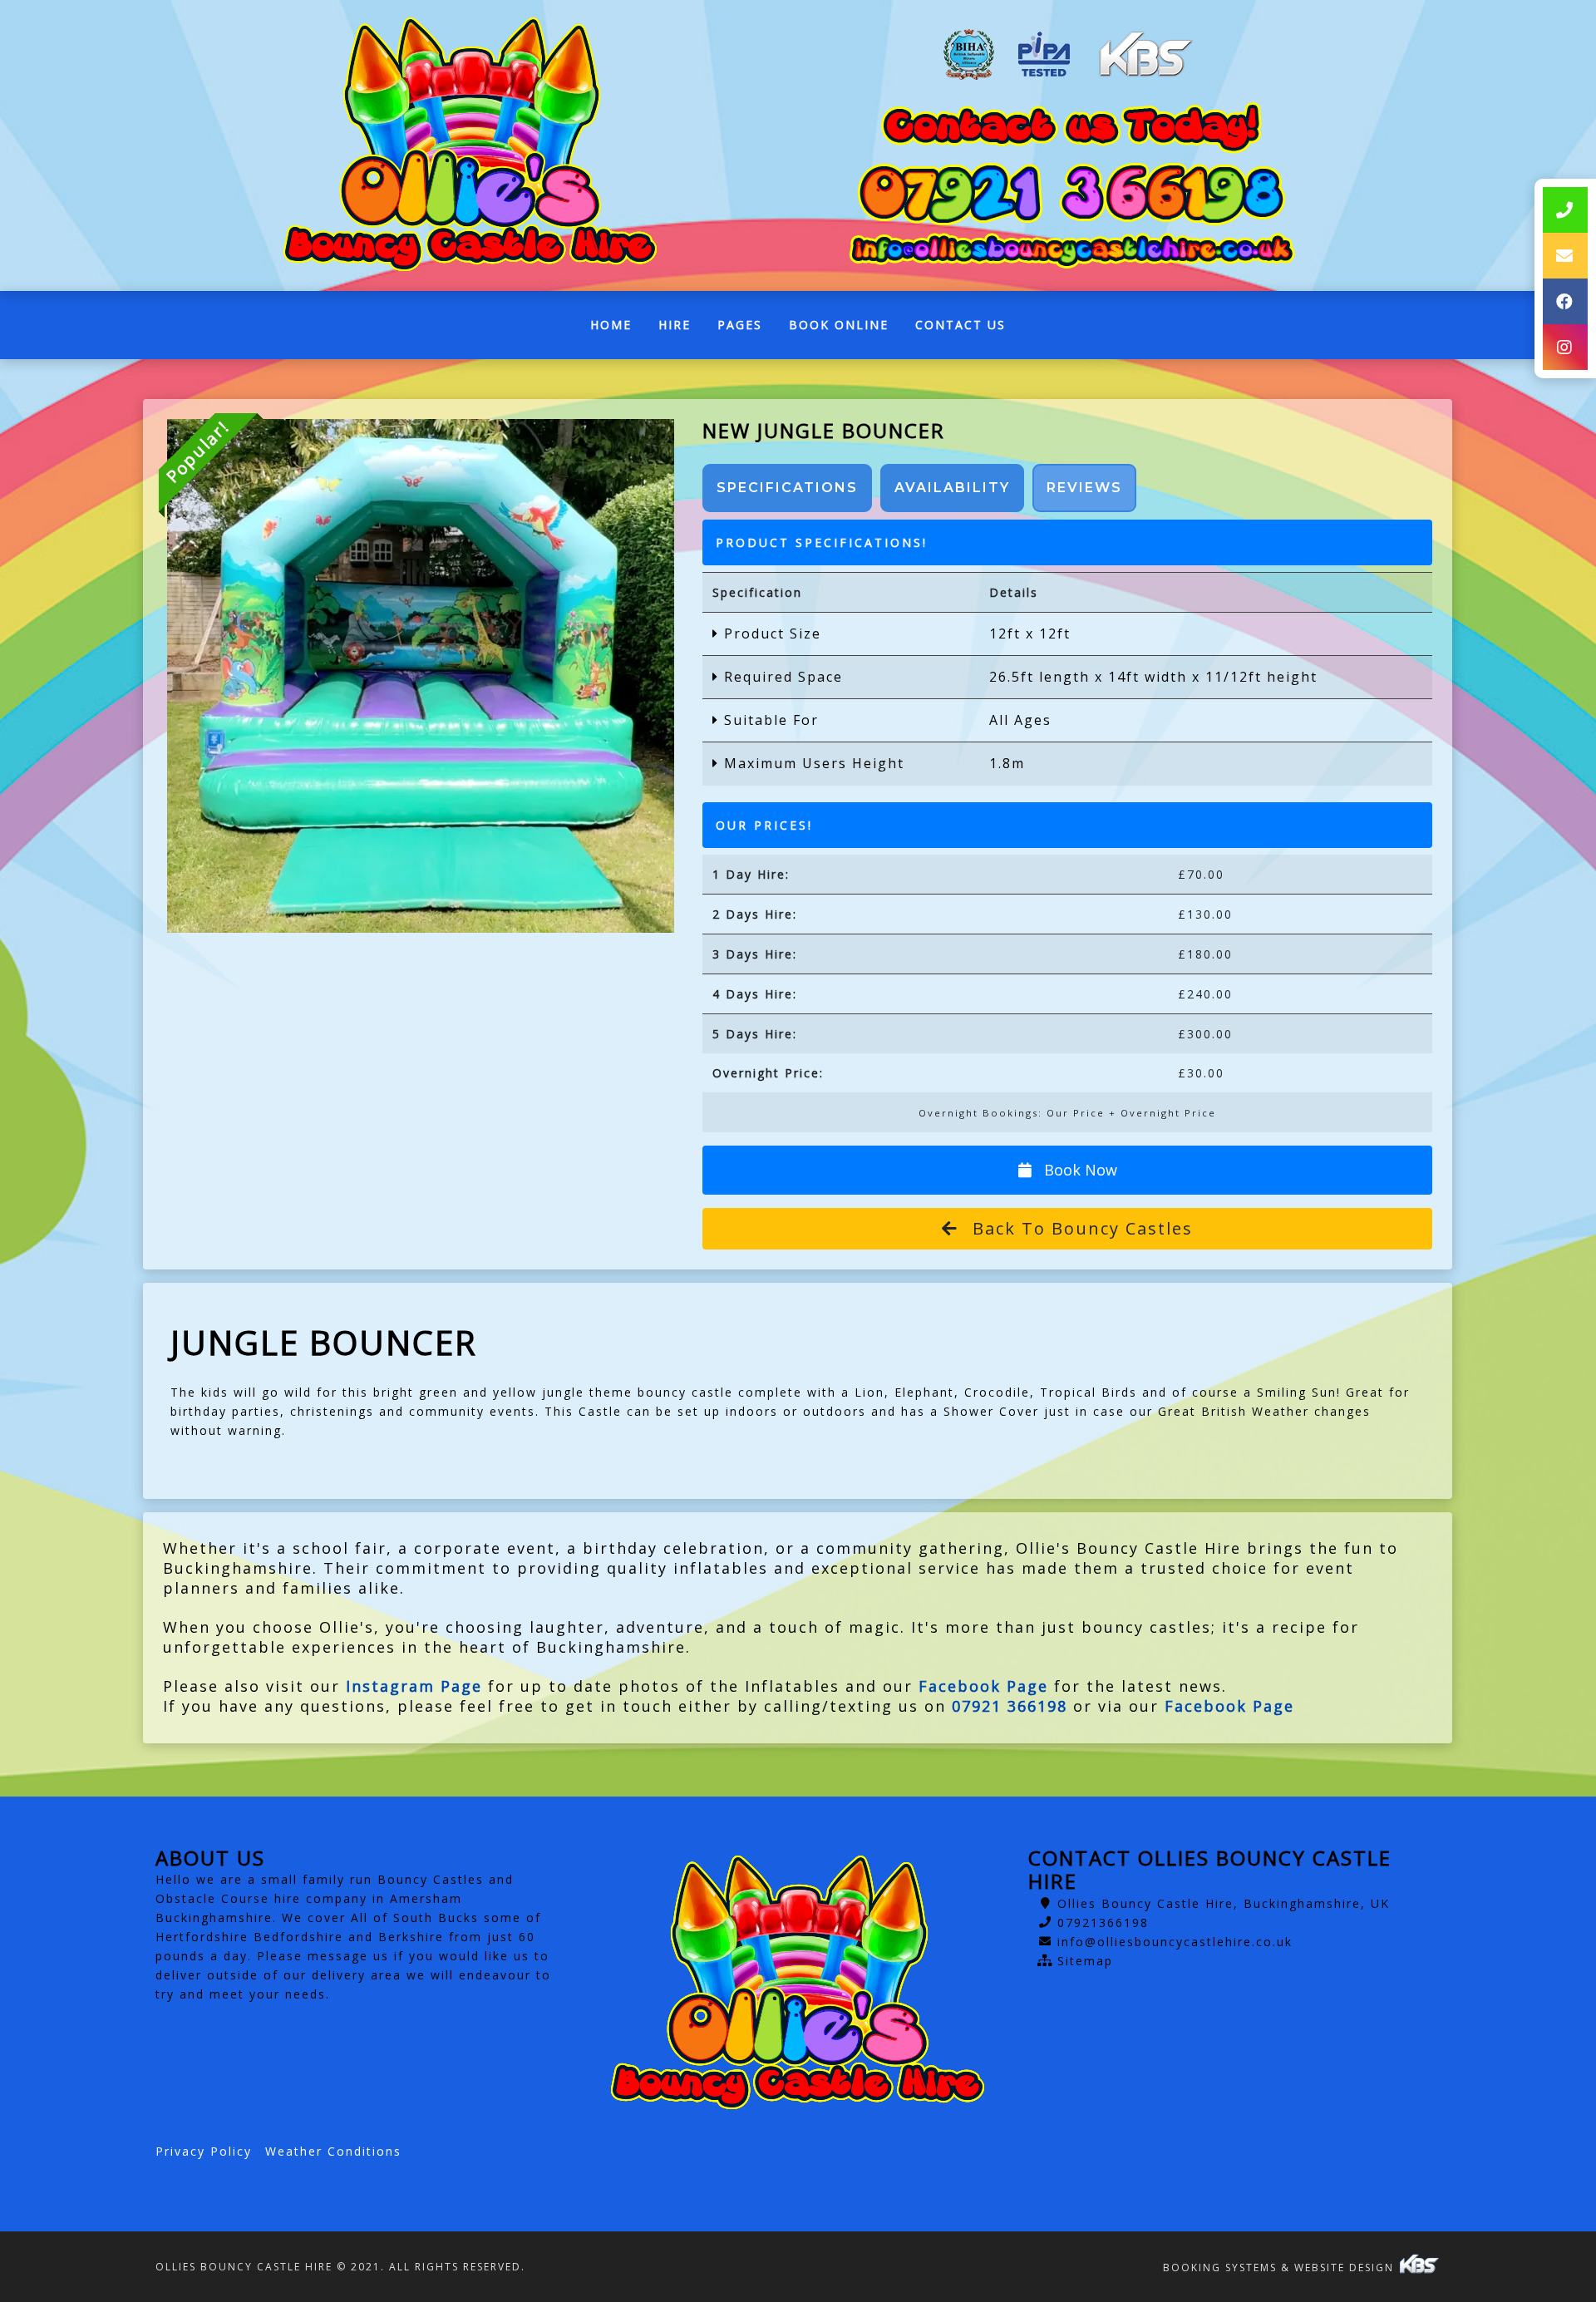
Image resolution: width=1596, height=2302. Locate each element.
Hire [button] (675, 325)
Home (618, 329)
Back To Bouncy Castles (1080, 1228)
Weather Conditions (333, 2151)
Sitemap (1085, 1961)
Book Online (839, 325)
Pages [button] (740, 325)
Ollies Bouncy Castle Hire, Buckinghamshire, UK (1224, 1903)
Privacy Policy (204, 2151)
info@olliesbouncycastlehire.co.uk (1175, 1942)
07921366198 (1103, 1922)
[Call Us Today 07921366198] (1071, 194)
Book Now (1079, 1170)
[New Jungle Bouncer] (420, 676)
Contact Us (961, 325)
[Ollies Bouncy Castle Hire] (470, 145)
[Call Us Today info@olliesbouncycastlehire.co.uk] (1071, 250)
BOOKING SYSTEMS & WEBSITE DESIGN (1281, 2267)
